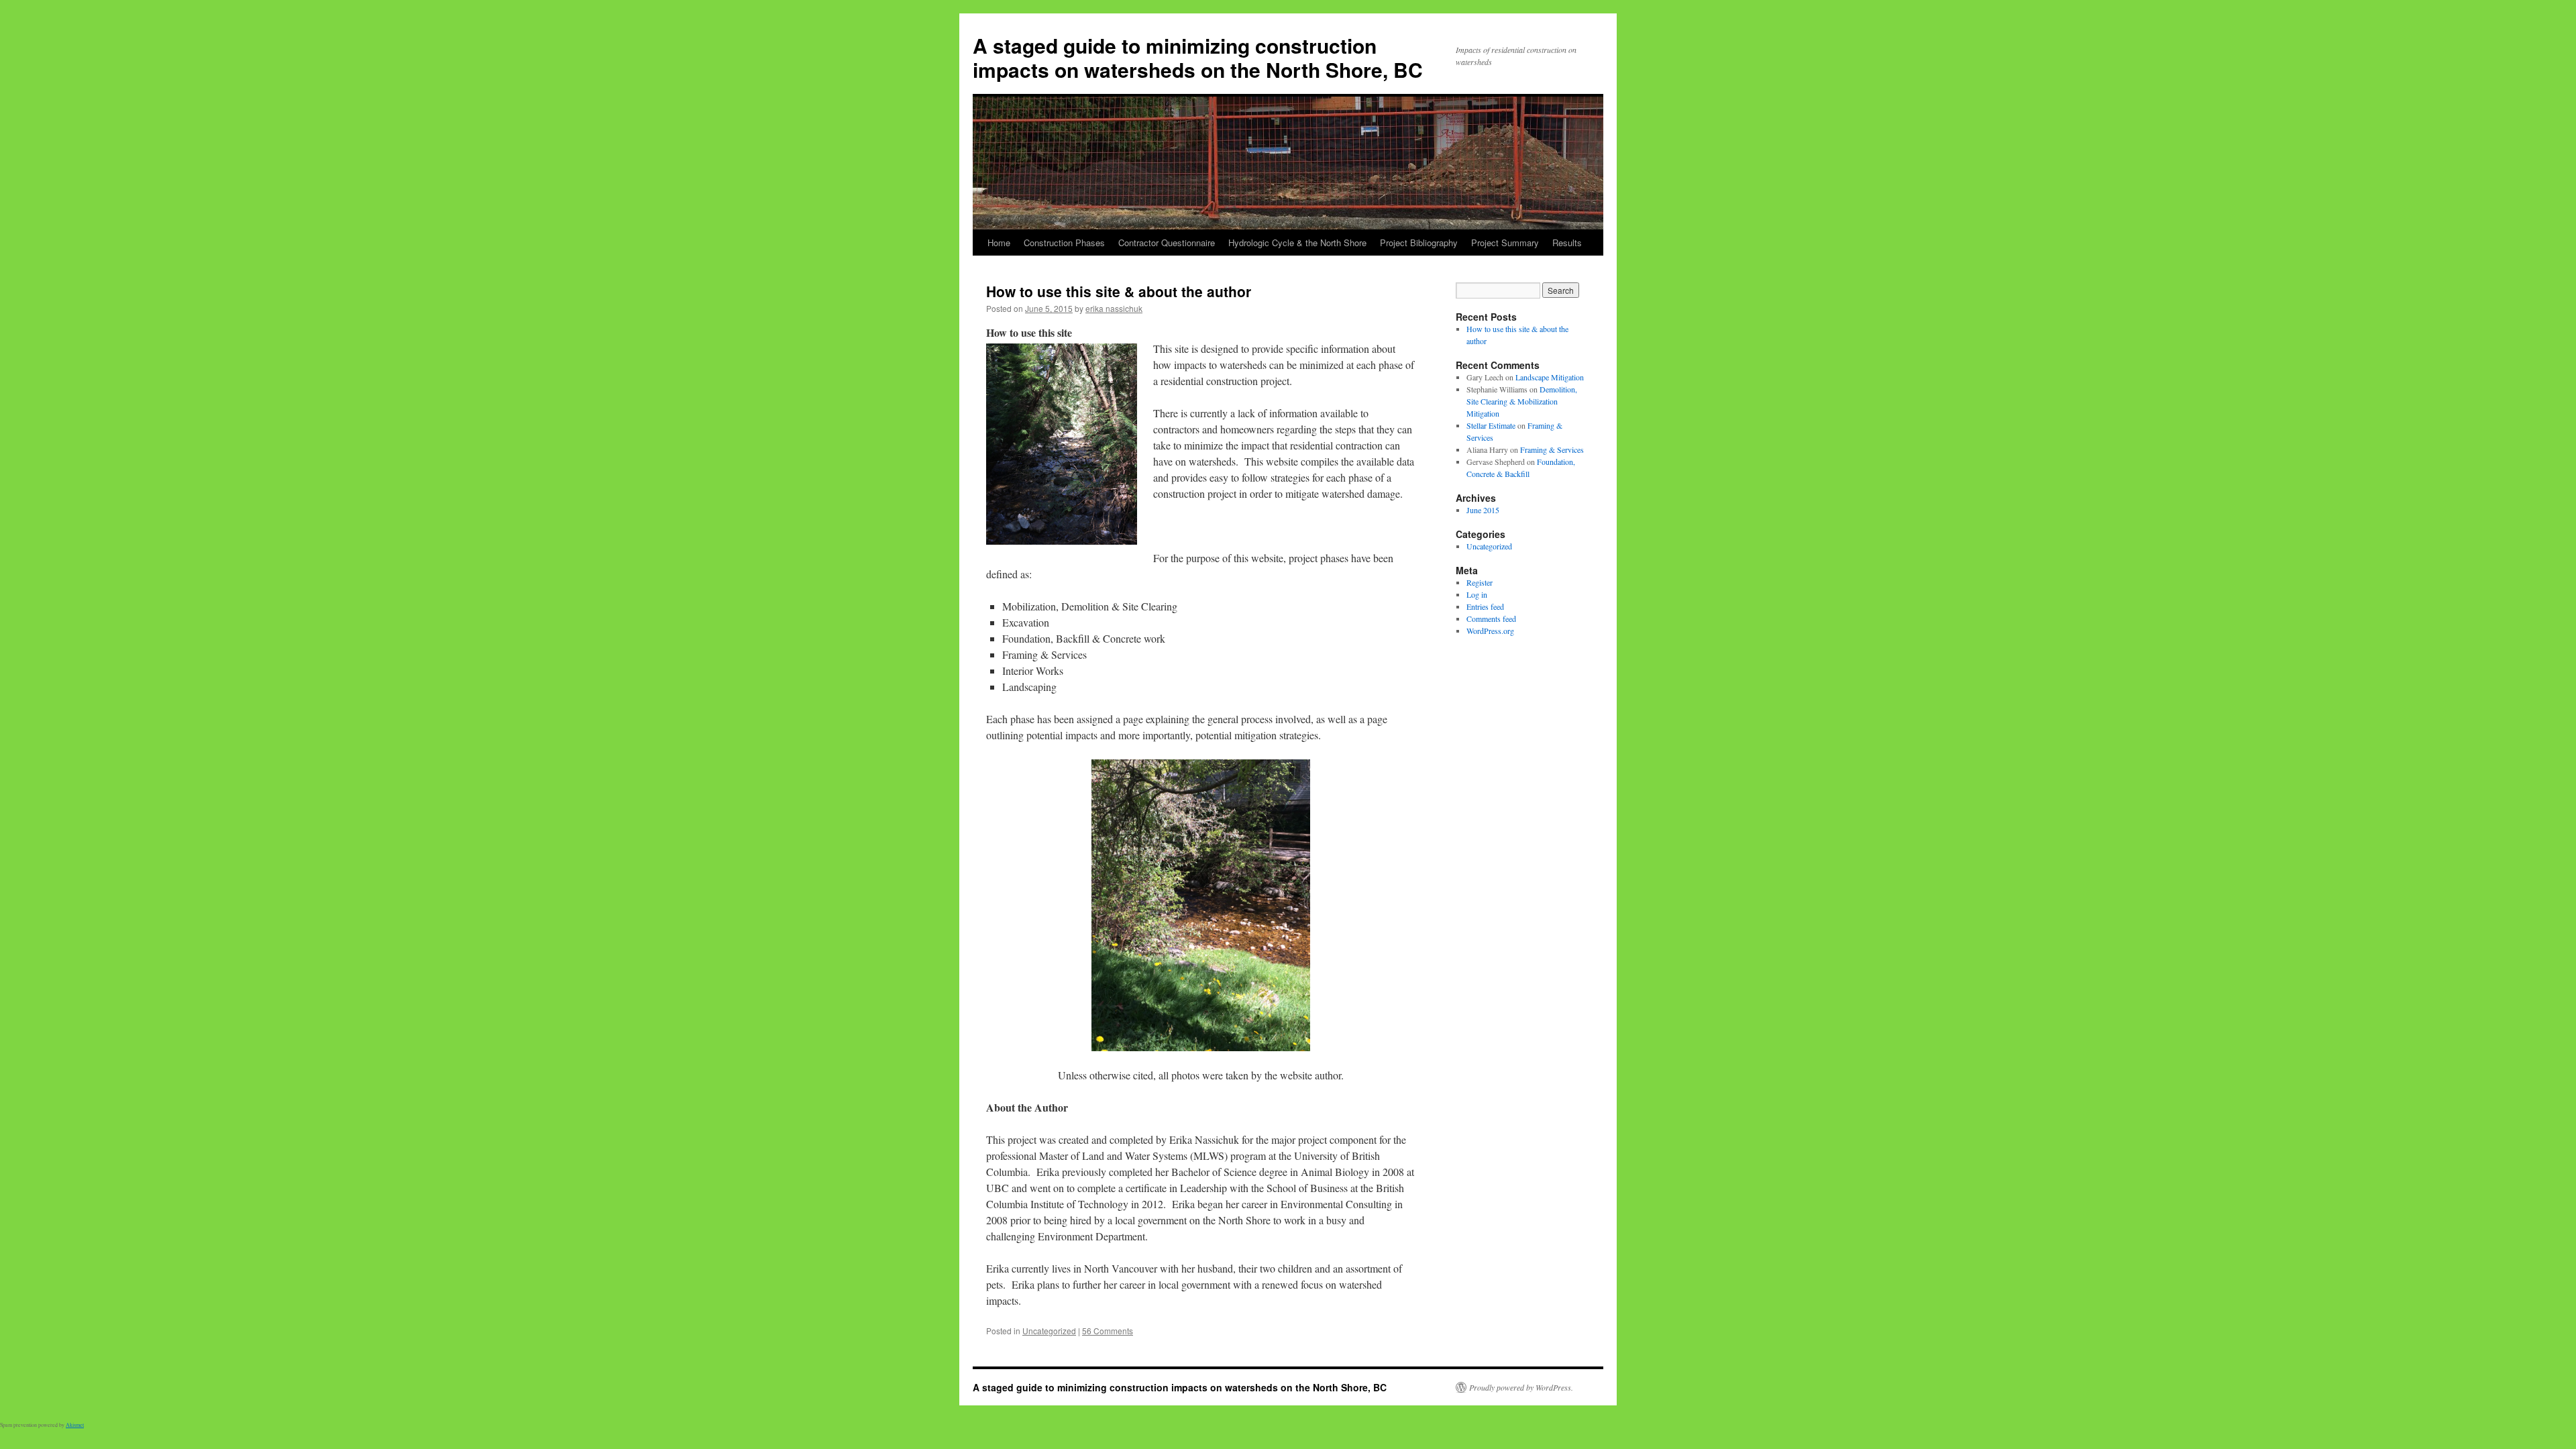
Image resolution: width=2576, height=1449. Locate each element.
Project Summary (1505, 243)
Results (1567, 243)
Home (999, 243)
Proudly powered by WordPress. (1521, 1387)
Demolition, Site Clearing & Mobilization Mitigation (1522, 401)
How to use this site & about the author (1119, 291)
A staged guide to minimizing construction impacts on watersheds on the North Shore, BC (1198, 57)
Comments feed (1491, 619)
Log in (1477, 594)
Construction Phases (1064, 243)
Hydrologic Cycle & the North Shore (1297, 243)
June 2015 (1483, 510)
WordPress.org (1490, 631)
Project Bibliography (1419, 243)
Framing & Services (1552, 449)
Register (1480, 582)
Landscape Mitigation (1550, 377)
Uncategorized (1049, 1331)
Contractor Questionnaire (1167, 243)
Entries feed (1485, 606)
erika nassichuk (1114, 308)
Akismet (75, 1425)
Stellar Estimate (1491, 425)
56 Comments (1108, 1331)
